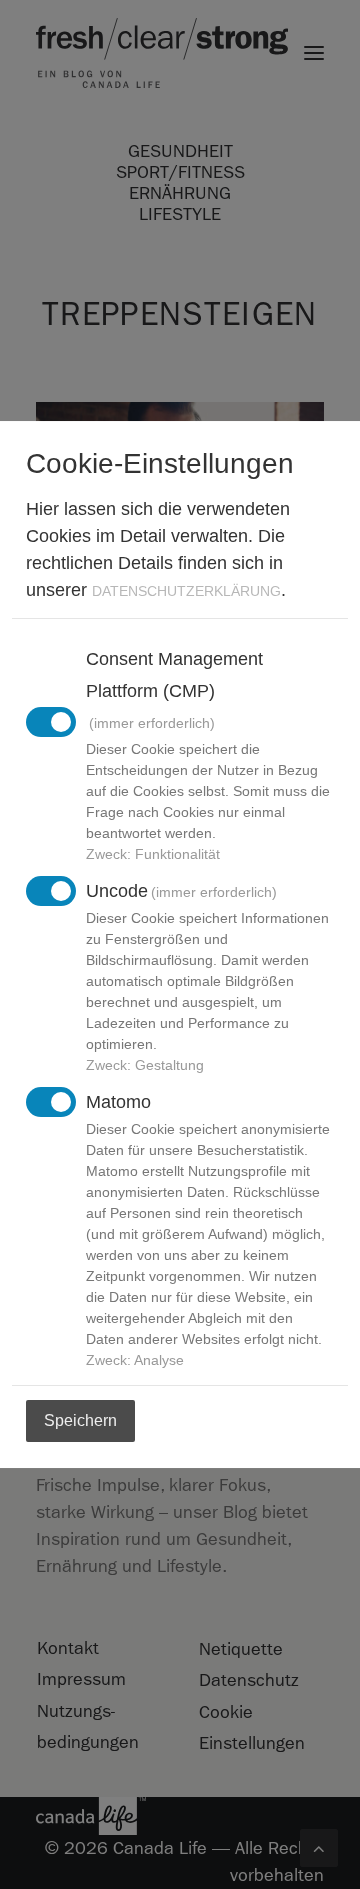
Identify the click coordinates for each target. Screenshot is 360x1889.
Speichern (80, 1420)
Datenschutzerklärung (186, 591)
